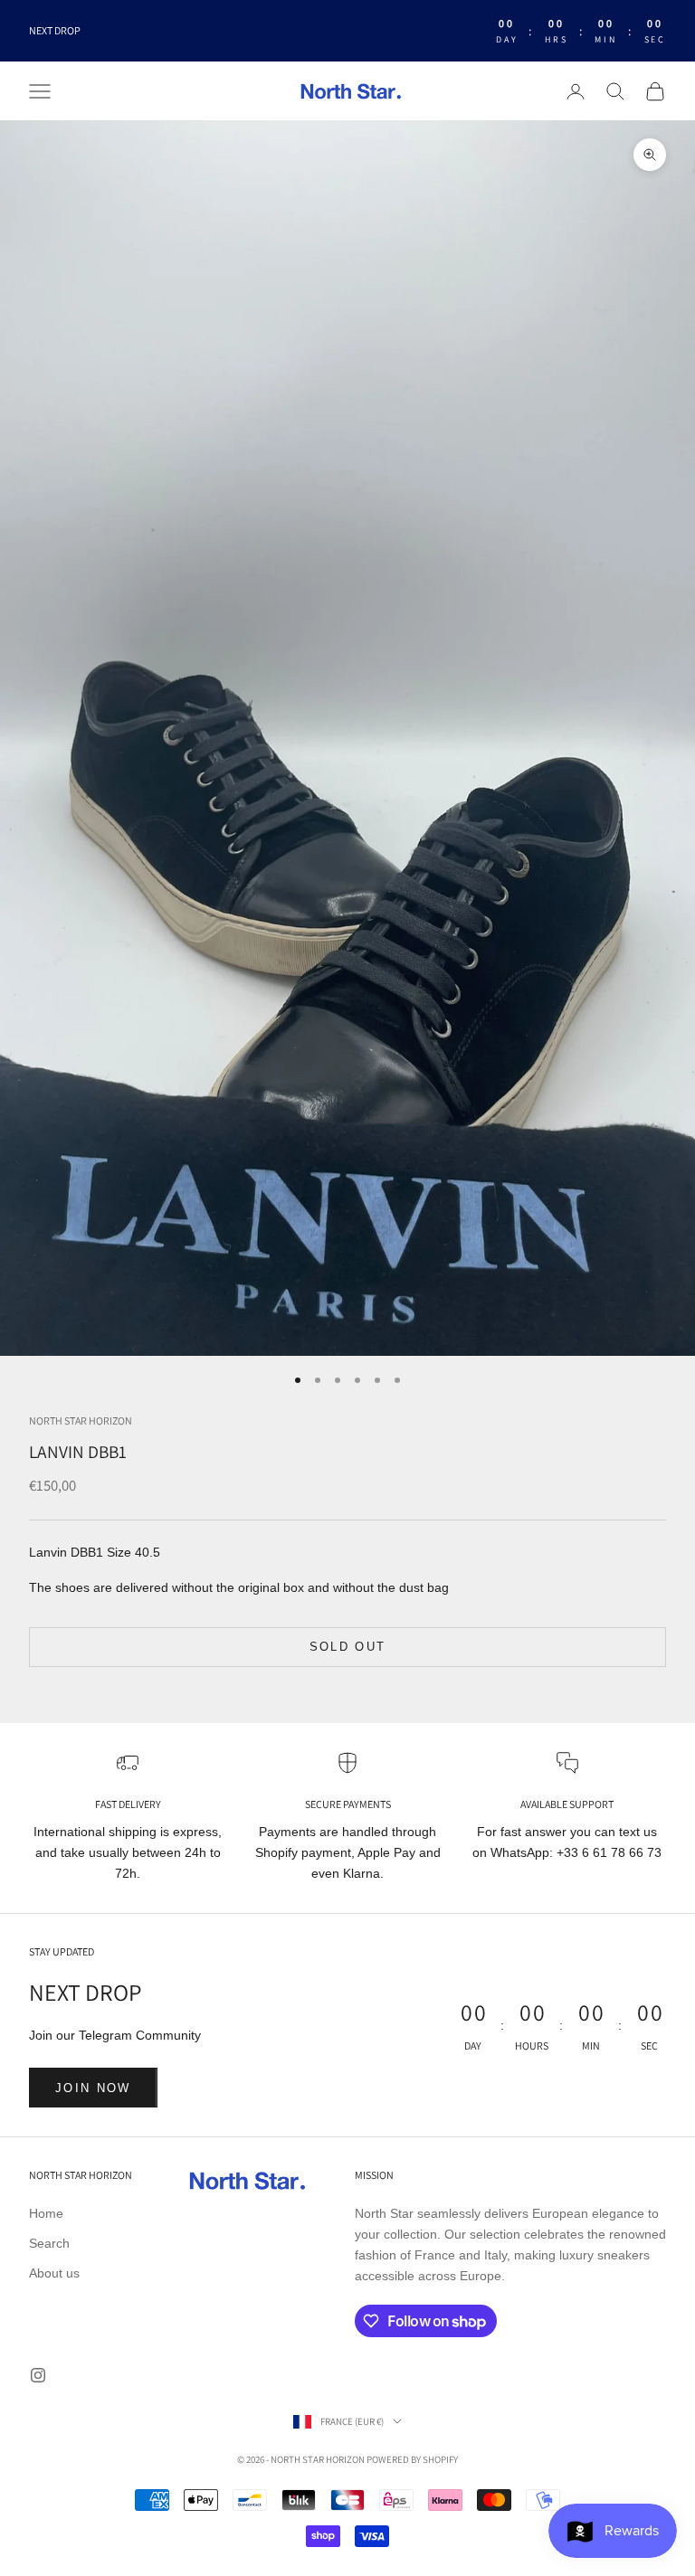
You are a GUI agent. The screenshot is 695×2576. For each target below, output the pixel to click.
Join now (93, 2088)
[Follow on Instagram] (38, 2375)
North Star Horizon (81, 1421)
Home (46, 2213)
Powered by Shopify (412, 2459)
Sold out (348, 1647)
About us (54, 2273)
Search (49, 2243)
